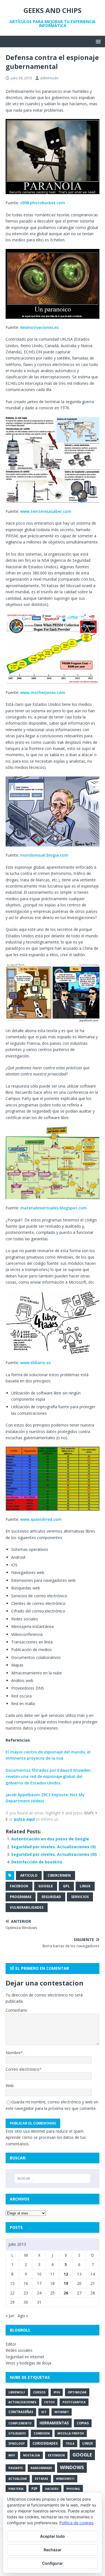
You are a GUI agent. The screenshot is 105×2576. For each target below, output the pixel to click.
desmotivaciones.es (39, 327)
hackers (52, 2489)
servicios (80, 1897)
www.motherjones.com (43, 692)
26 (66, 2293)
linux (85, 1886)
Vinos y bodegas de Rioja (28, 2363)
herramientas (54, 2423)
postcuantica (74, 2402)
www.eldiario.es (35, 1363)
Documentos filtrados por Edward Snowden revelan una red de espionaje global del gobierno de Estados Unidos (48, 1777)
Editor (11, 2344)
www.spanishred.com (41, 1519)
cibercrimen (59, 1875)
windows (72, 2467)
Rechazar (53, 2550)
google (46, 1886)
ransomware (41, 2468)
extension (56, 2455)
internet (62, 2412)
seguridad (51, 1897)
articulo (29, 1875)
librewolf (17, 2392)
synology (17, 2444)
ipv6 (57, 2392)
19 (66, 2283)
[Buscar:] (53, 2179)
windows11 (65, 2479)
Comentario (16, 2010)
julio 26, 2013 (21, 78)
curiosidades (45, 2443)
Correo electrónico (23, 2069)
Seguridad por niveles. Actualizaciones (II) (53, 1847)
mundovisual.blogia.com (44, 855)
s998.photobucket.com (43, 203)
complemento (20, 2423)
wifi (12, 2455)
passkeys (16, 2468)
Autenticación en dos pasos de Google (50, 1839)
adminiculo (49, 78)
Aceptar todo (53, 2536)
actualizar (18, 2479)
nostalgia (32, 2455)
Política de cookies (76, 2523)
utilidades (17, 2433)
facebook (19, 1886)
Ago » (23, 2316)
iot (44, 2412)
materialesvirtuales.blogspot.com (53, 1208)
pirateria (16, 2489)
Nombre (13, 2053)
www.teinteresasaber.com (46, 511)
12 (66, 2274)
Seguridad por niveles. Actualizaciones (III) (54, 1854)
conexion (42, 2433)
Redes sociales (19, 2350)
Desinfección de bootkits (37, 1862)
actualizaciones (22, 2402)
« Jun (10, 2316)
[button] (97, 41)
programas (21, 1897)
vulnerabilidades (27, 1907)
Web (10, 2086)
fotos (49, 2402)
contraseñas (21, 2412)
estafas (41, 2479)
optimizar (77, 2392)
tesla (70, 2444)
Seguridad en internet (25, 2357)
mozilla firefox (71, 2433)
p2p (34, 2489)
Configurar (53, 2563)
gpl (66, 1886)
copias (83, 2423)
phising (73, 2489)
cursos (39, 2392)
